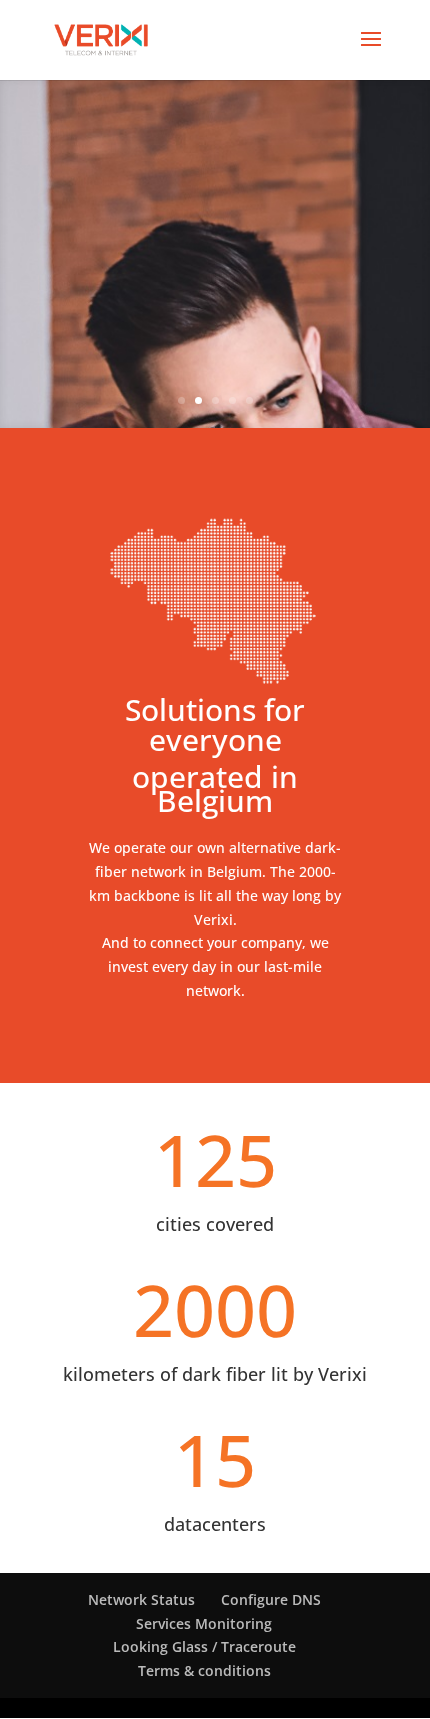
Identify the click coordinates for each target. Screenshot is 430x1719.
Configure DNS (271, 1599)
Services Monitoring (204, 1623)
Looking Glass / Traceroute (204, 1646)
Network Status (141, 1599)
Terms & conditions (204, 1670)
